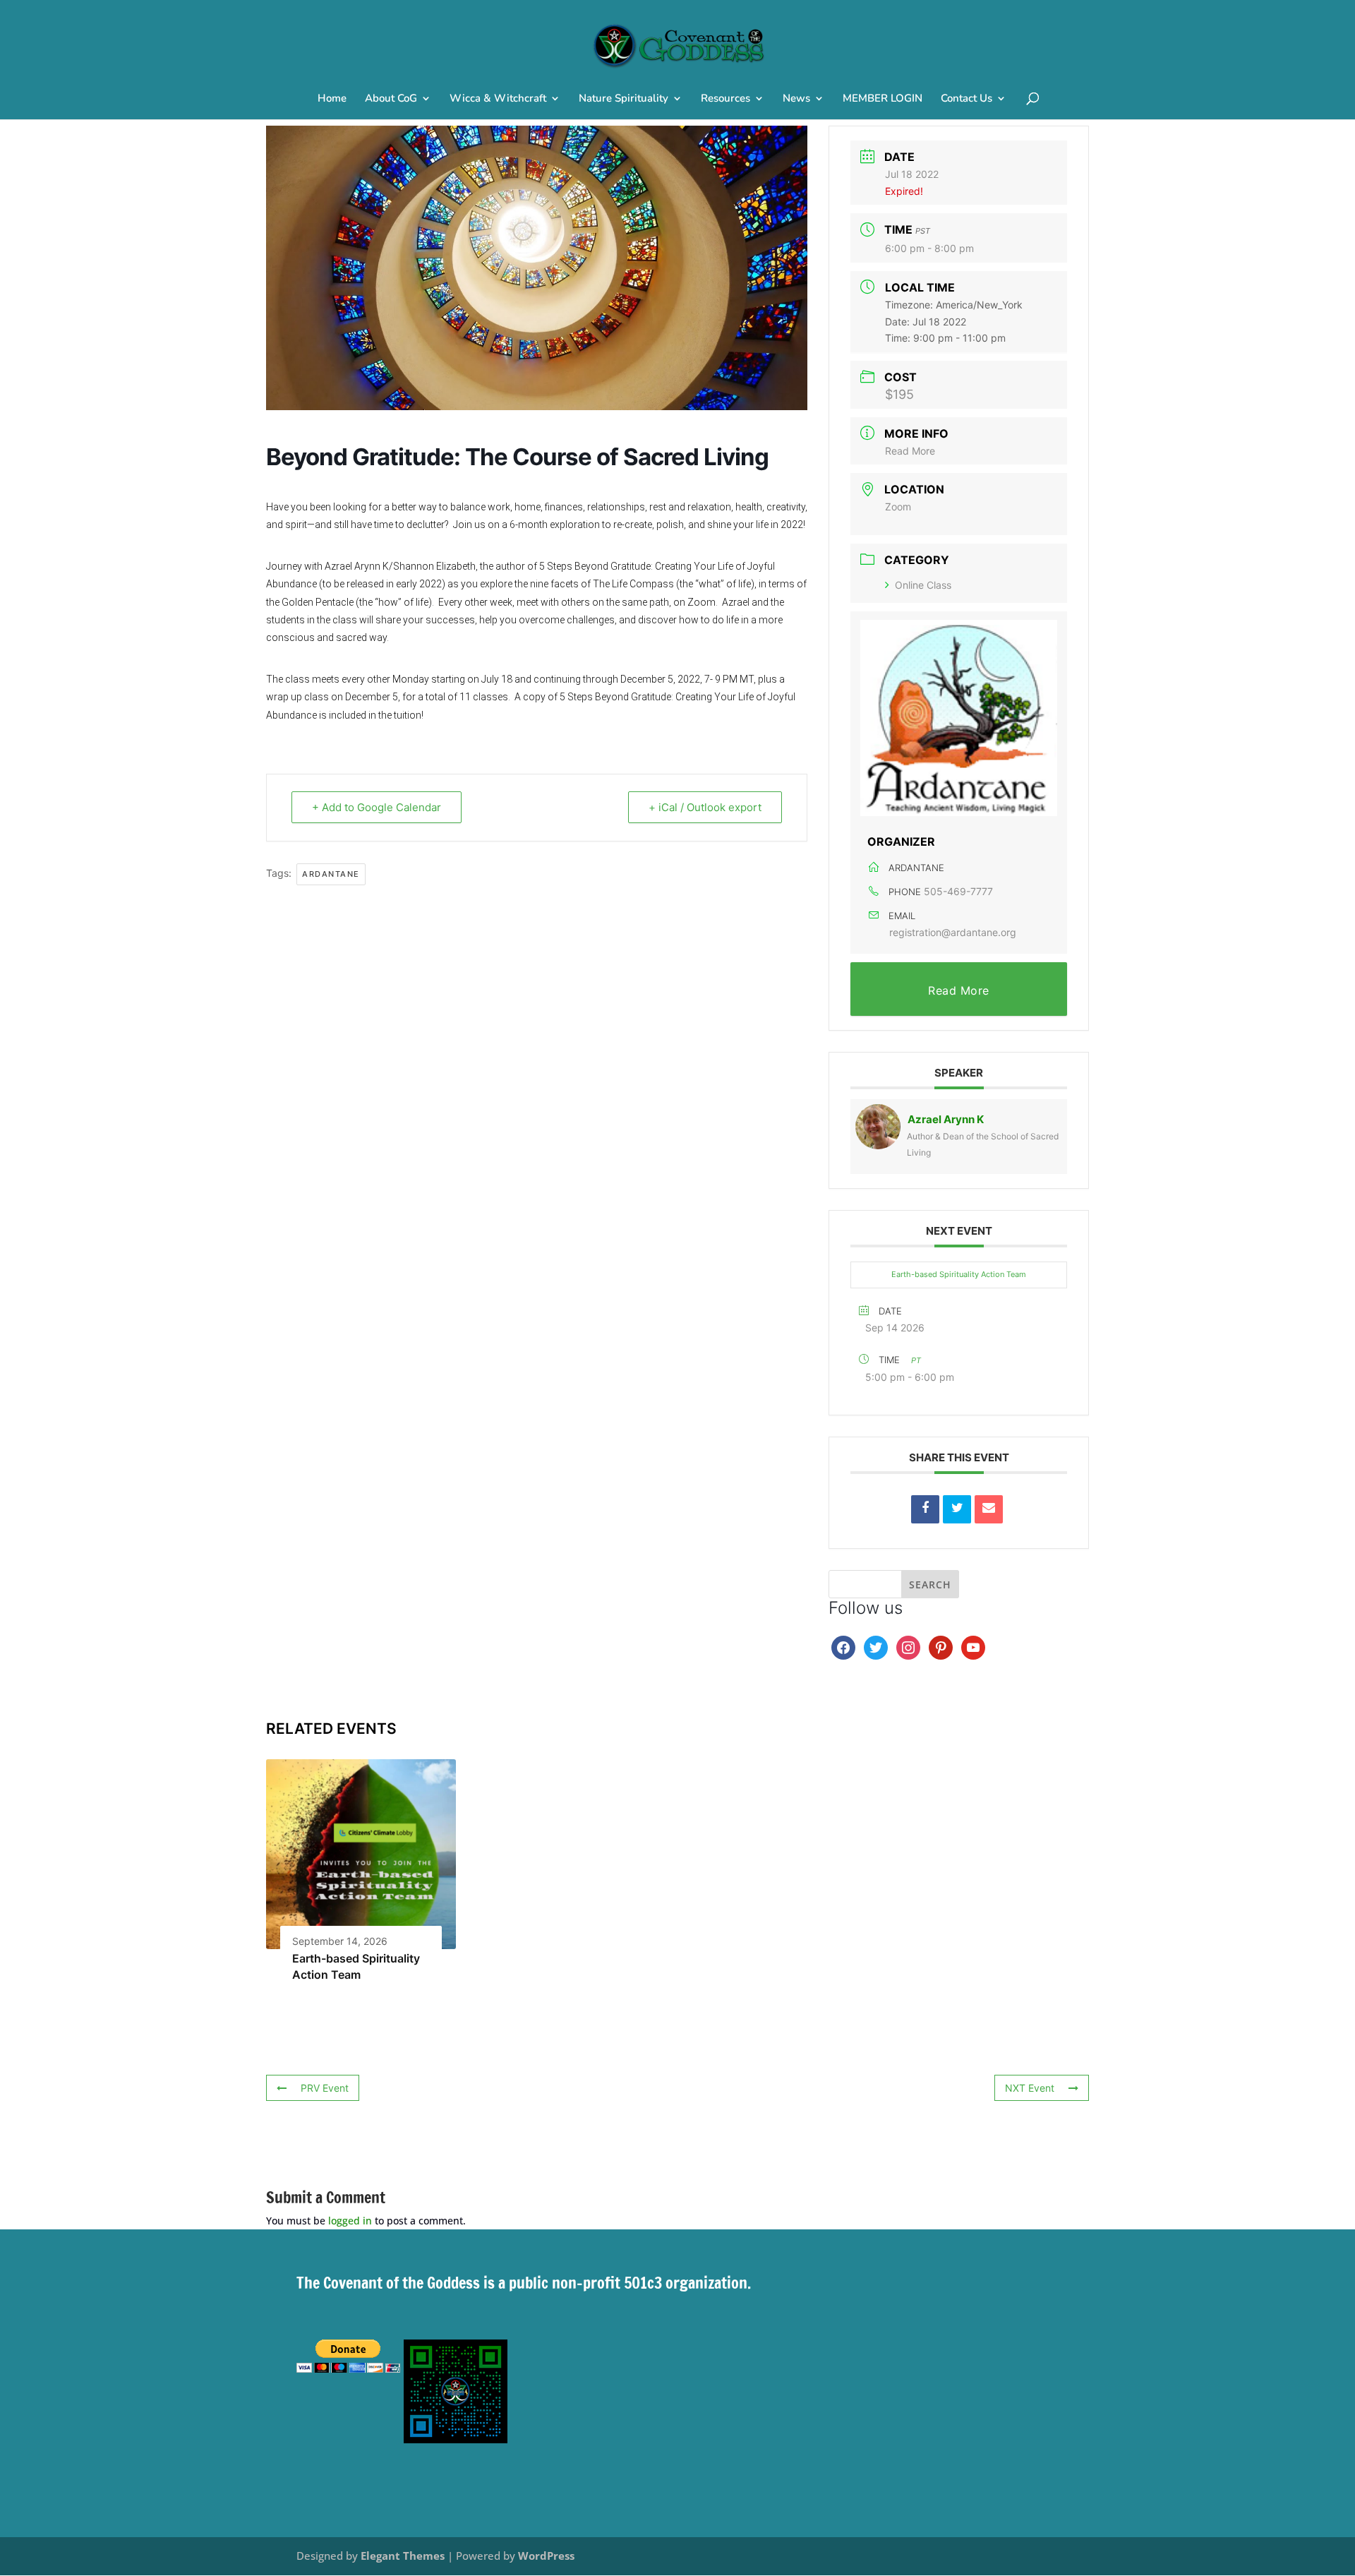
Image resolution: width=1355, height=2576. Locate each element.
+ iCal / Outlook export (705, 807)
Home (332, 99)
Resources (725, 99)
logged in (350, 2221)
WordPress (546, 2556)
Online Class (923, 585)
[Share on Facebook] (925, 1509)
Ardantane (331, 874)
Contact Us (966, 99)
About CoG (391, 99)
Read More (910, 451)
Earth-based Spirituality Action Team (959, 1274)
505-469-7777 (958, 891)
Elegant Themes (403, 2556)
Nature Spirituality (624, 99)
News (796, 99)
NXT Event (1030, 2088)
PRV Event (325, 2088)
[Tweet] (957, 1509)
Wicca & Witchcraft (498, 99)
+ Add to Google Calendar (377, 807)
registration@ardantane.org (953, 932)
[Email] (989, 1509)
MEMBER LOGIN (883, 99)
